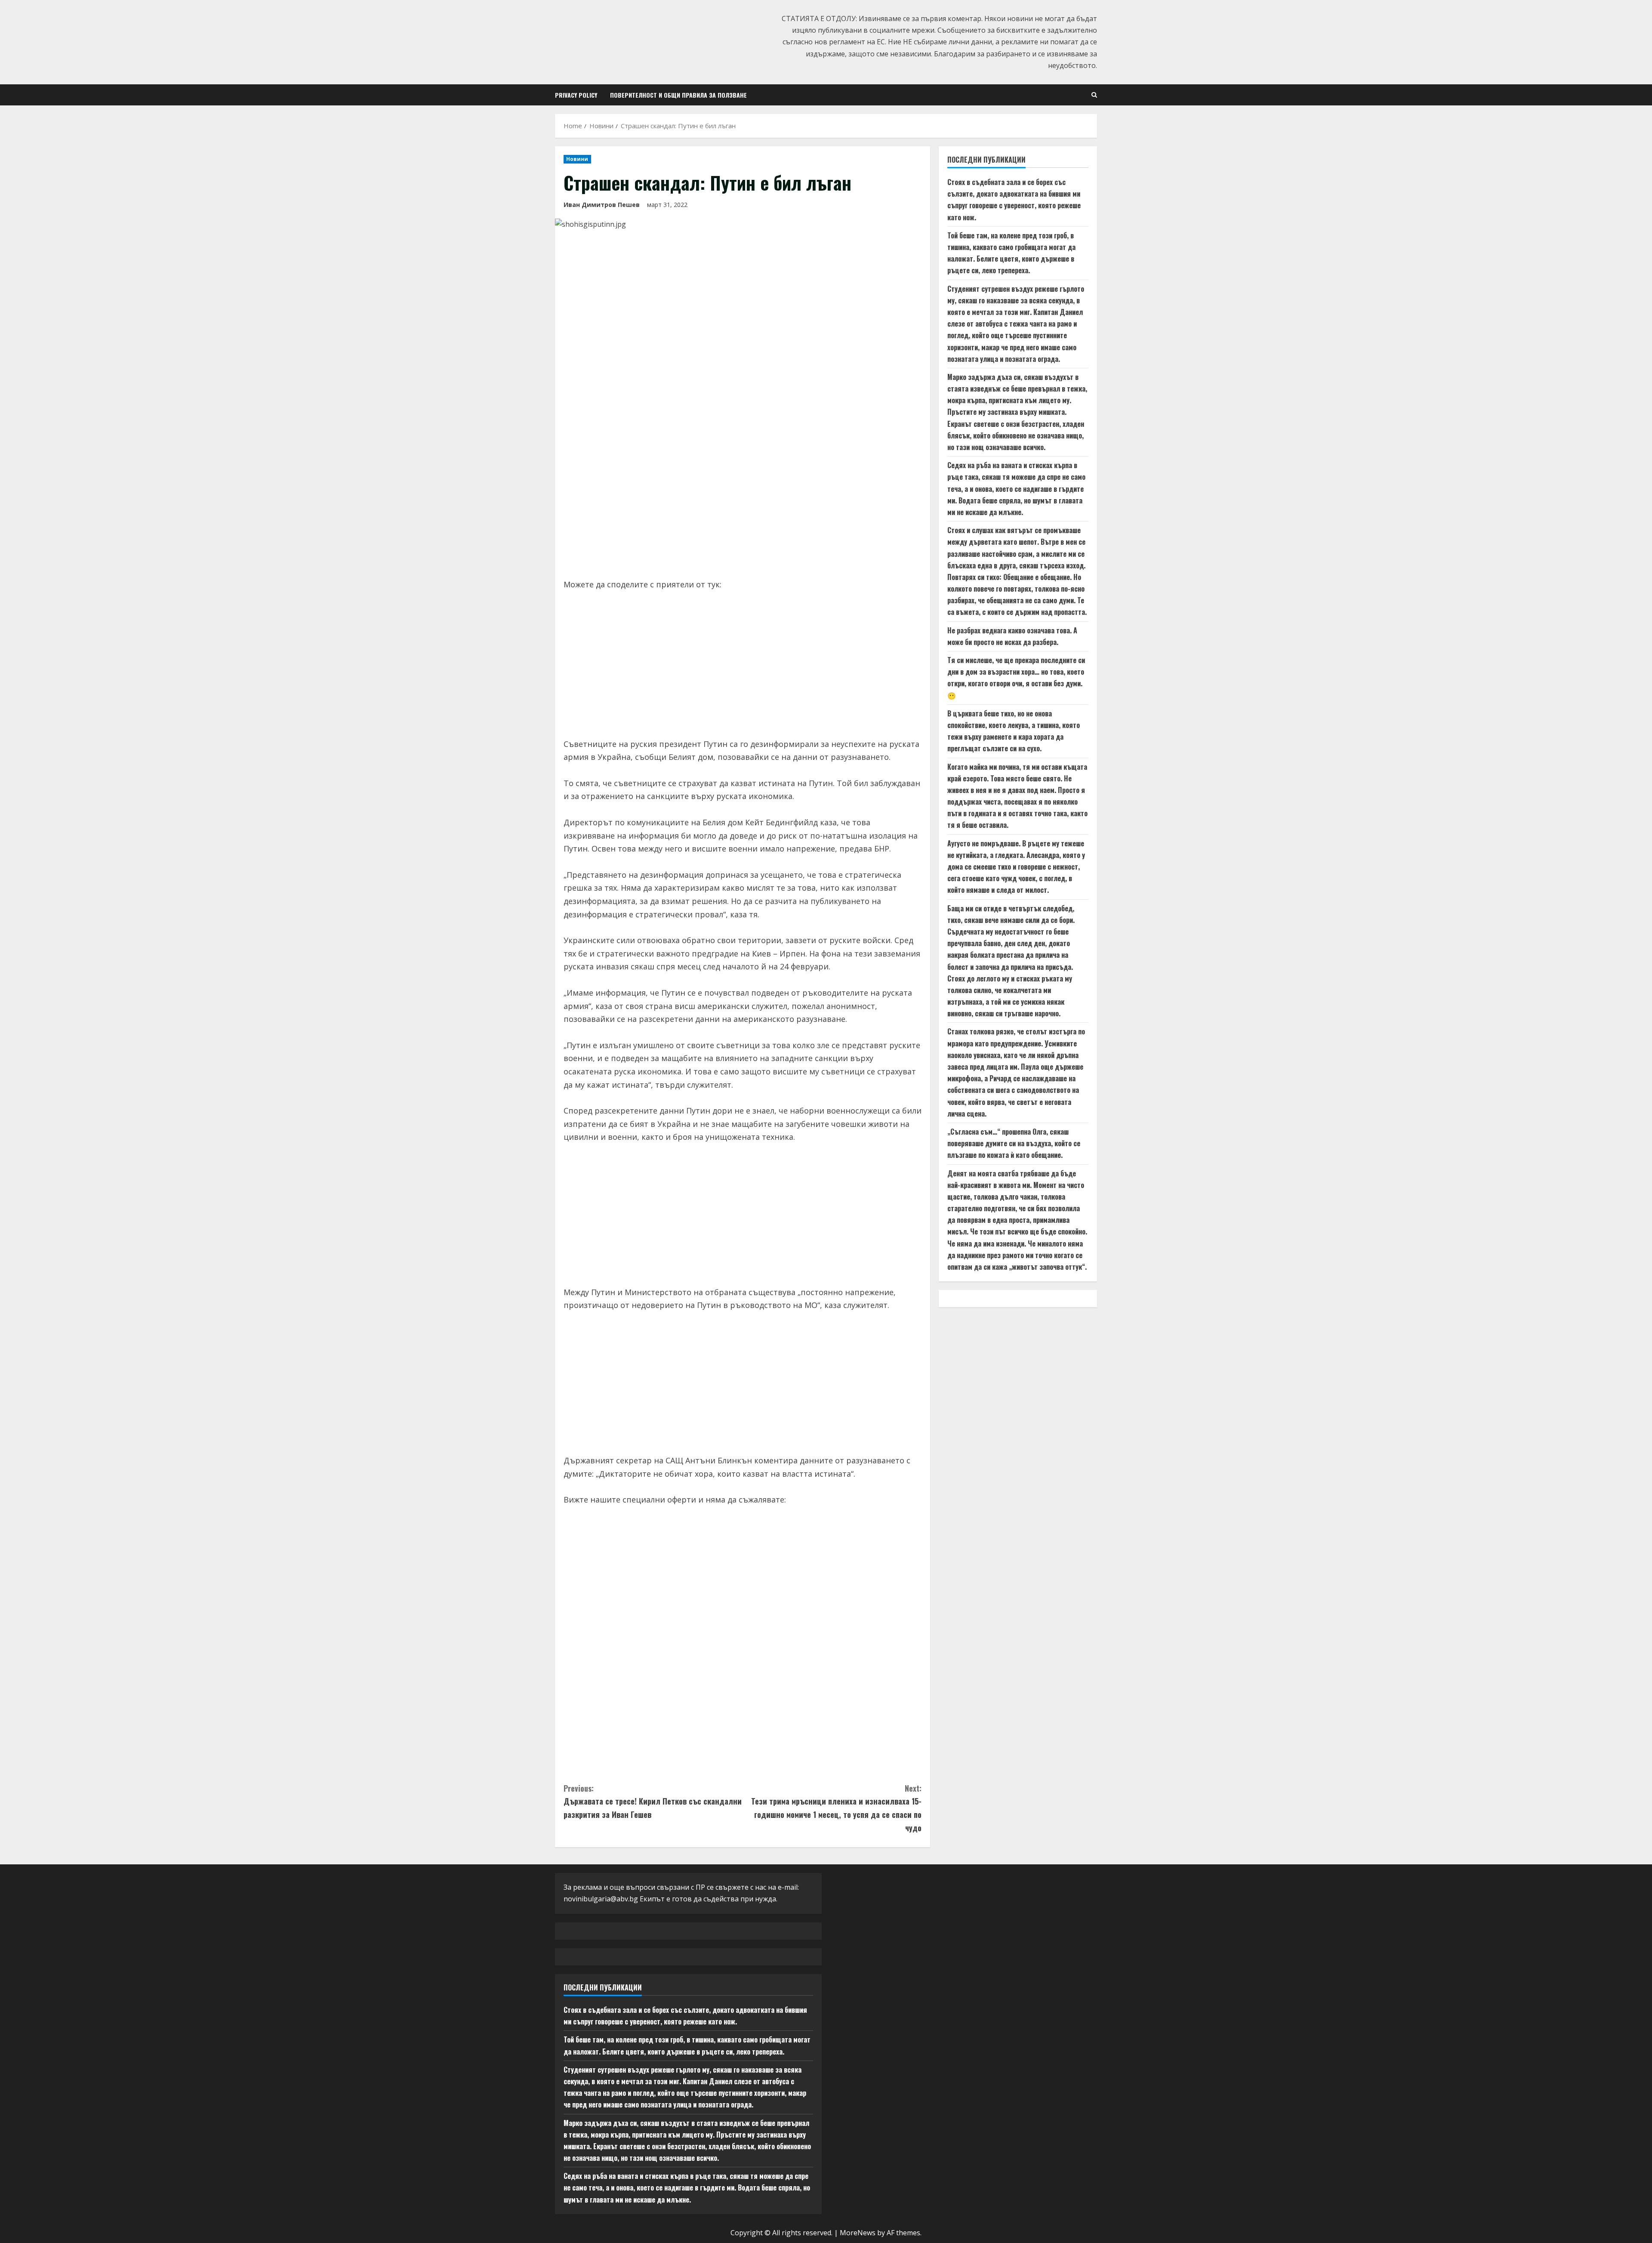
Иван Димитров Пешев (602, 205)
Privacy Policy (576, 95)
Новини (577, 159)
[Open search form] (1094, 95)
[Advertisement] (743, 505)
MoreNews (858, 2233)
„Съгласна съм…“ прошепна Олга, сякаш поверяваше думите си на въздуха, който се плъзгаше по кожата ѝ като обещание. (1014, 1144)
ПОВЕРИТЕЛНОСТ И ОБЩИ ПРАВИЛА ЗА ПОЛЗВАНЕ (678, 95)
